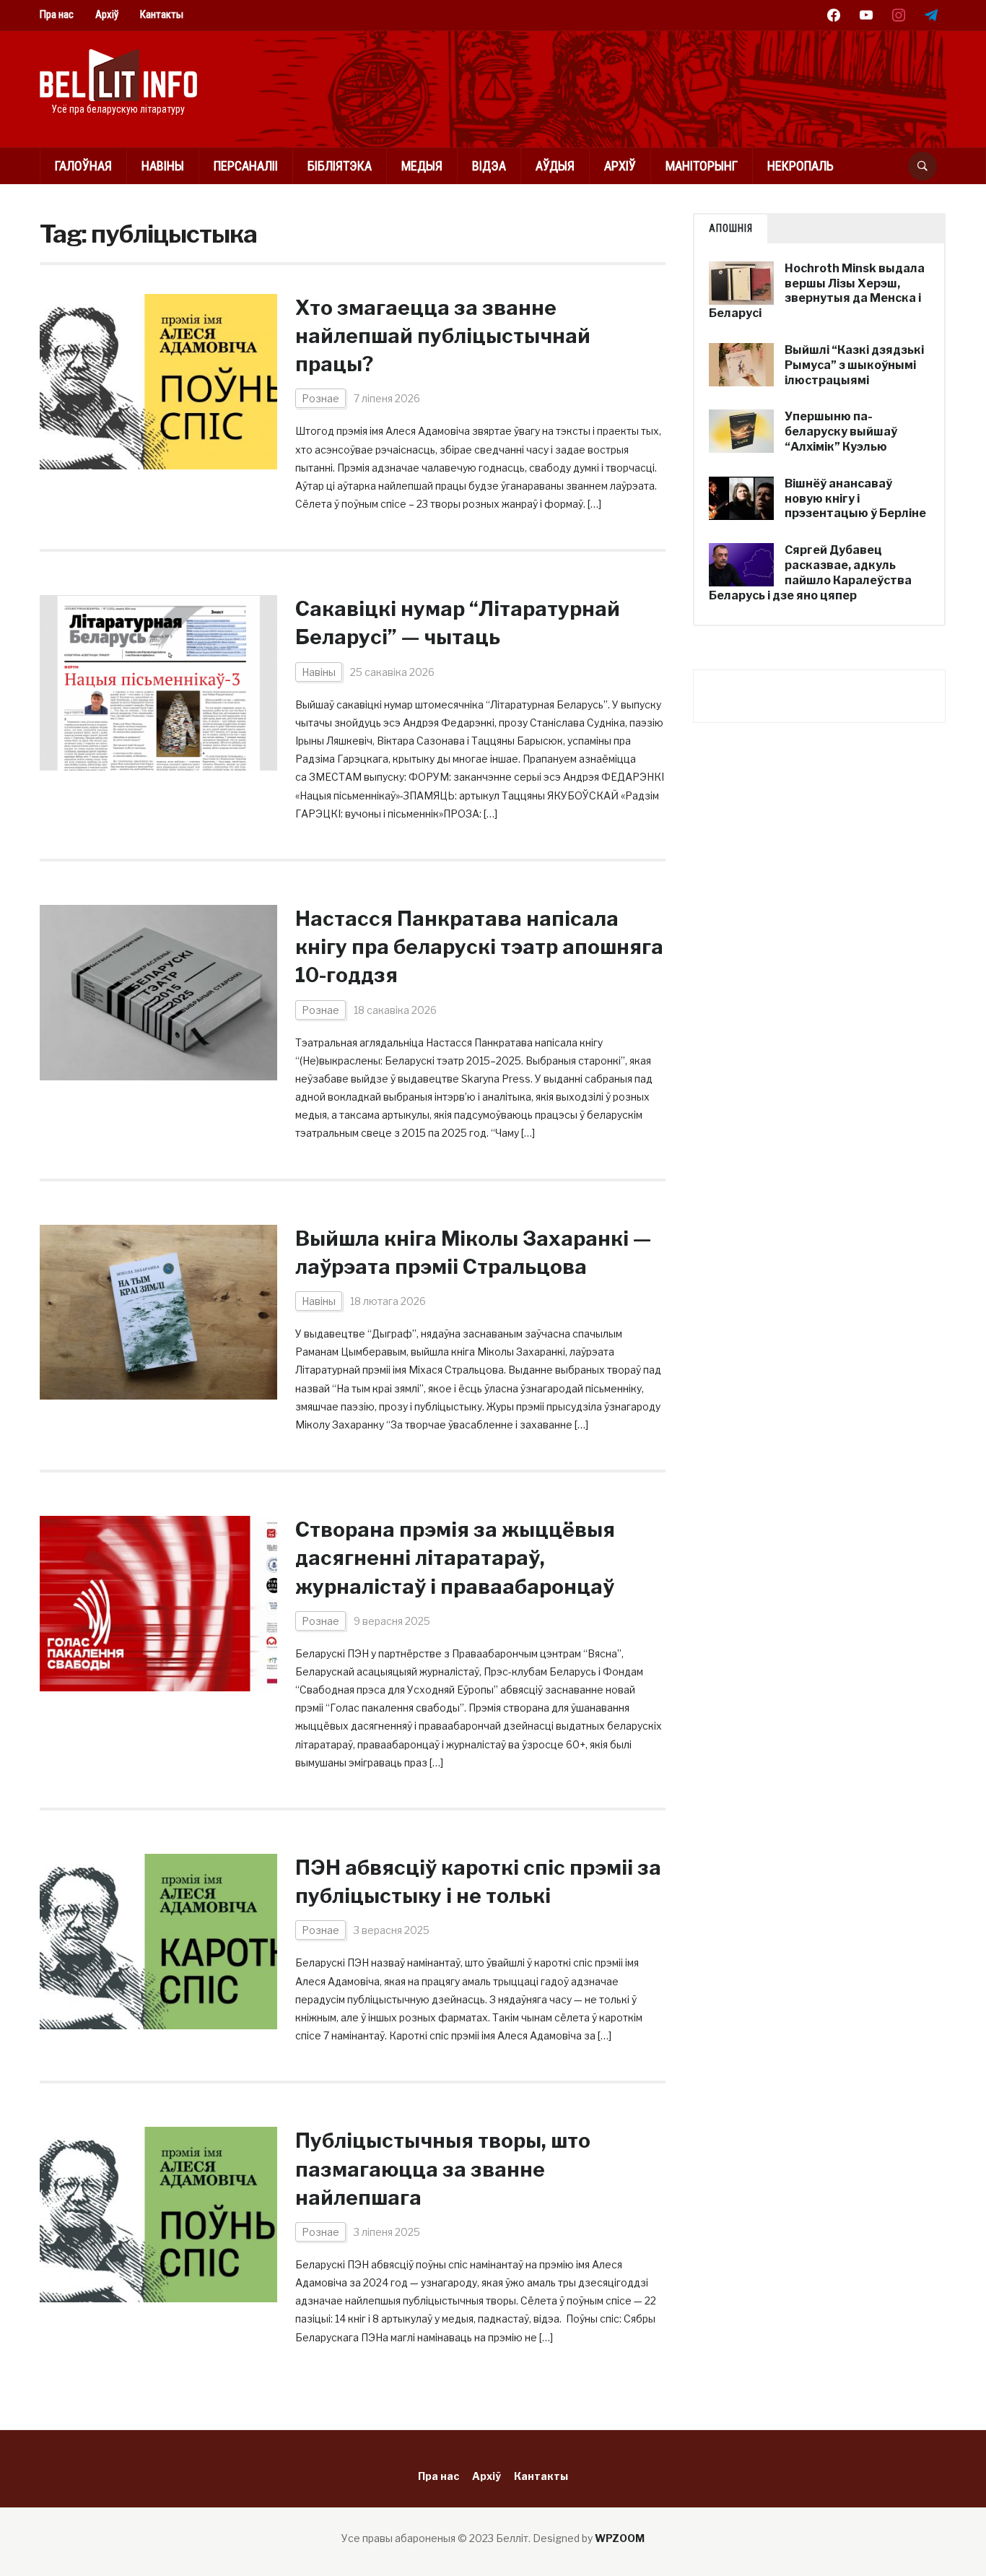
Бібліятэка (340, 166)
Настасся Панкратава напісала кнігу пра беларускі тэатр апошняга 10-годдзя (479, 947)
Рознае (320, 398)
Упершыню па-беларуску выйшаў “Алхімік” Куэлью (841, 431)
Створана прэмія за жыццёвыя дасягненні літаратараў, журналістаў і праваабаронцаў (455, 1558)
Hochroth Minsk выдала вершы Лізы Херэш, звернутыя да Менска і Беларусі (817, 291)
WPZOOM (620, 2538)
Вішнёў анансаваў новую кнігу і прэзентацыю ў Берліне (855, 499)
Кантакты (162, 14)
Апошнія (731, 228)
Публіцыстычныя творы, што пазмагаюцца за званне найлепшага (443, 2169)
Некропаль (800, 166)
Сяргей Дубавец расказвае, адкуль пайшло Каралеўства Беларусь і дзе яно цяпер (810, 572)
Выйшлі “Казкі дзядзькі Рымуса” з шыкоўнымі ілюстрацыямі (854, 365)
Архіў (107, 14)
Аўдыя (555, 166)
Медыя (422, 166)
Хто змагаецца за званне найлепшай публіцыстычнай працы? (443, 336)
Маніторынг (702, 166)
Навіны (163, 166)
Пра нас (57, 14)
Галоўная (83, 166)
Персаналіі (246, 166)
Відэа (489, 166)
